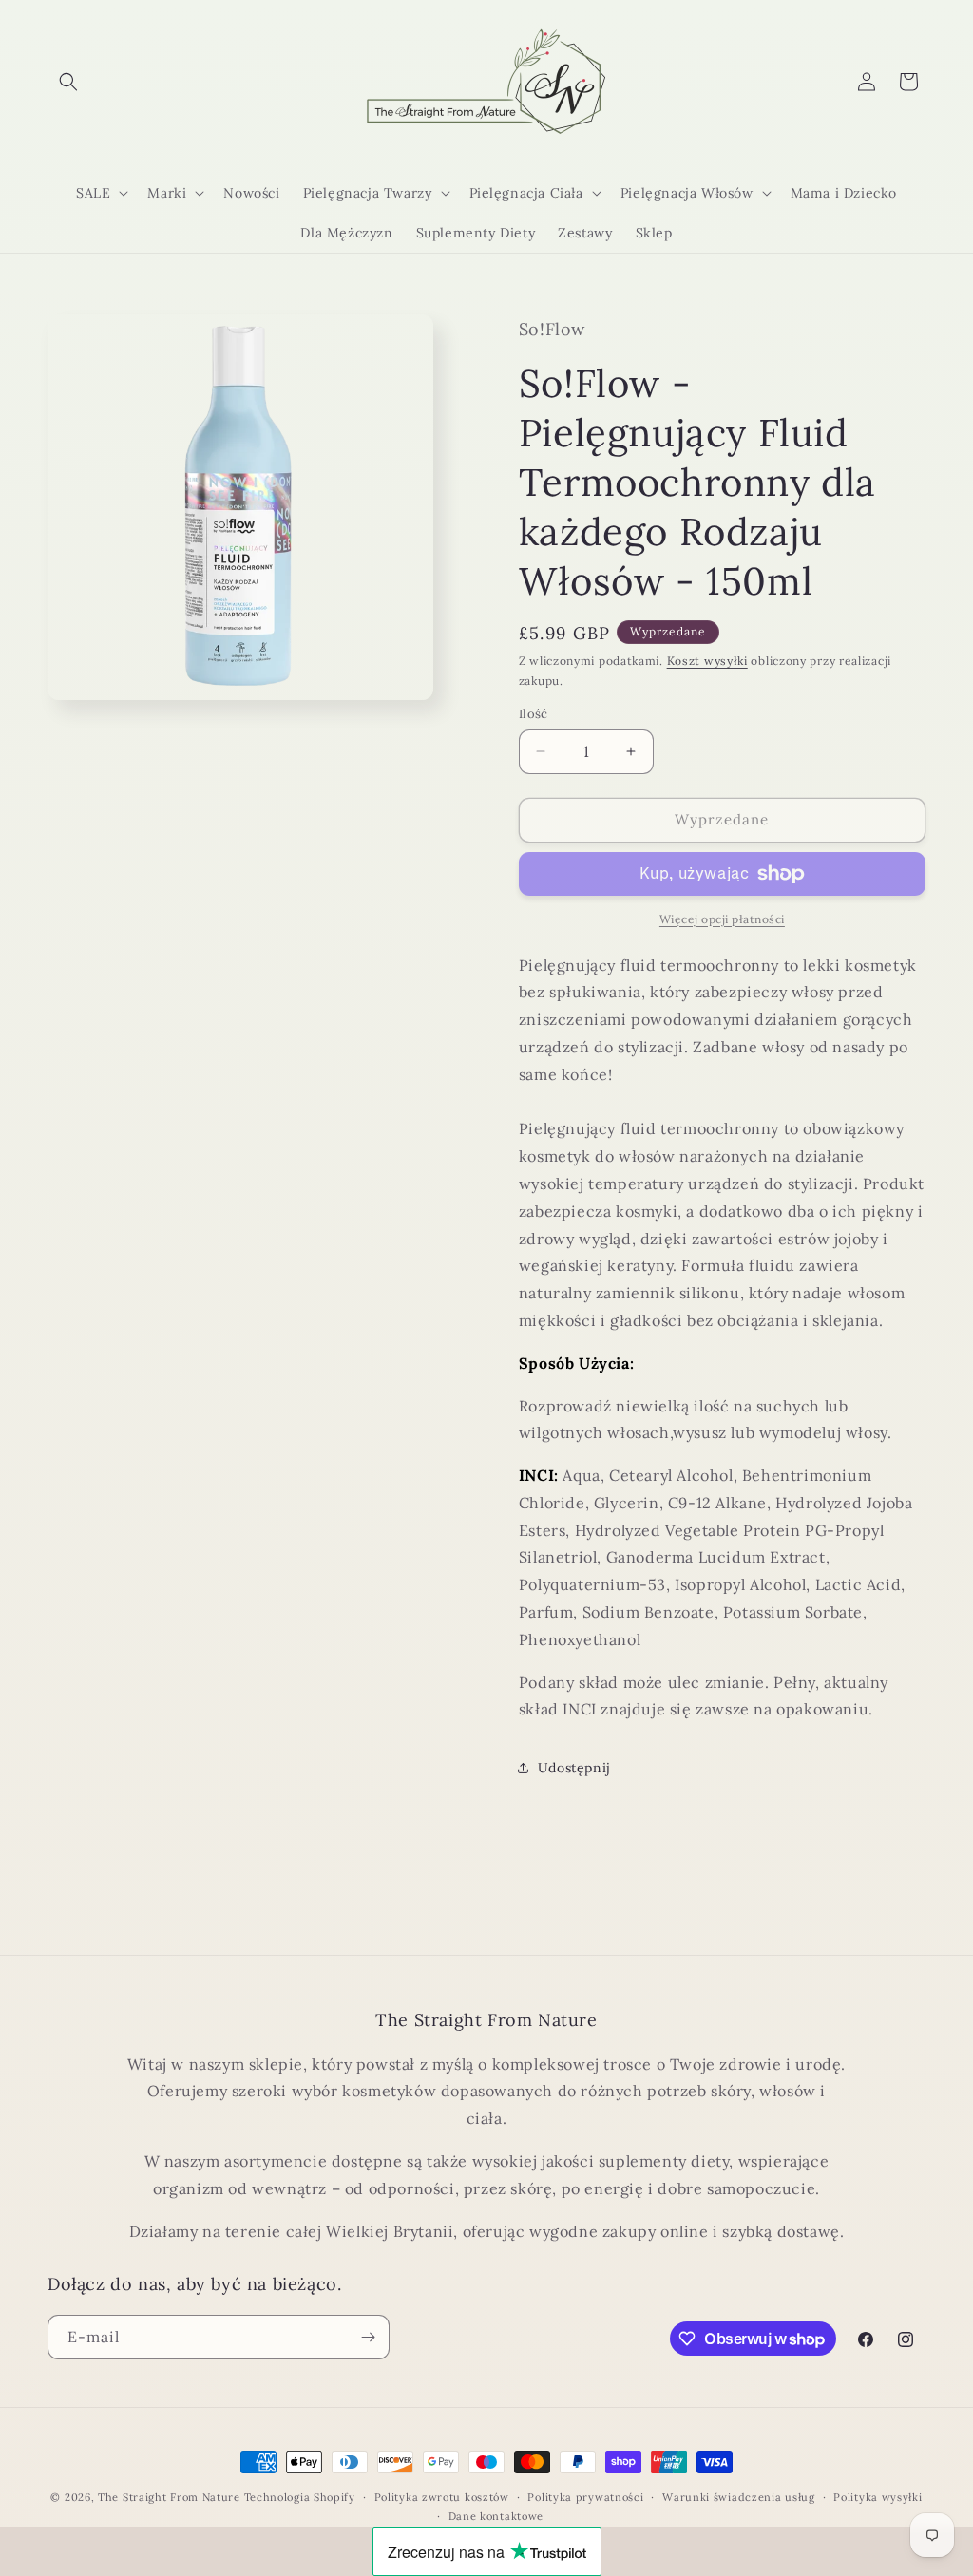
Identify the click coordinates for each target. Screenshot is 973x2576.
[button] (68, 82)
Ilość (534, 714)
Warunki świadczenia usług (739, 2497)
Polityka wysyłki (878, 2497)
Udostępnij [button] (574, 1768)
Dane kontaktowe (496, 2516)
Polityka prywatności (585, 2497)
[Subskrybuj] (368, 2337)
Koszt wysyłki (707, 661)
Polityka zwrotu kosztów (442, 2497)
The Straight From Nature (169, 2497)
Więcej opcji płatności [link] (722, 919)
